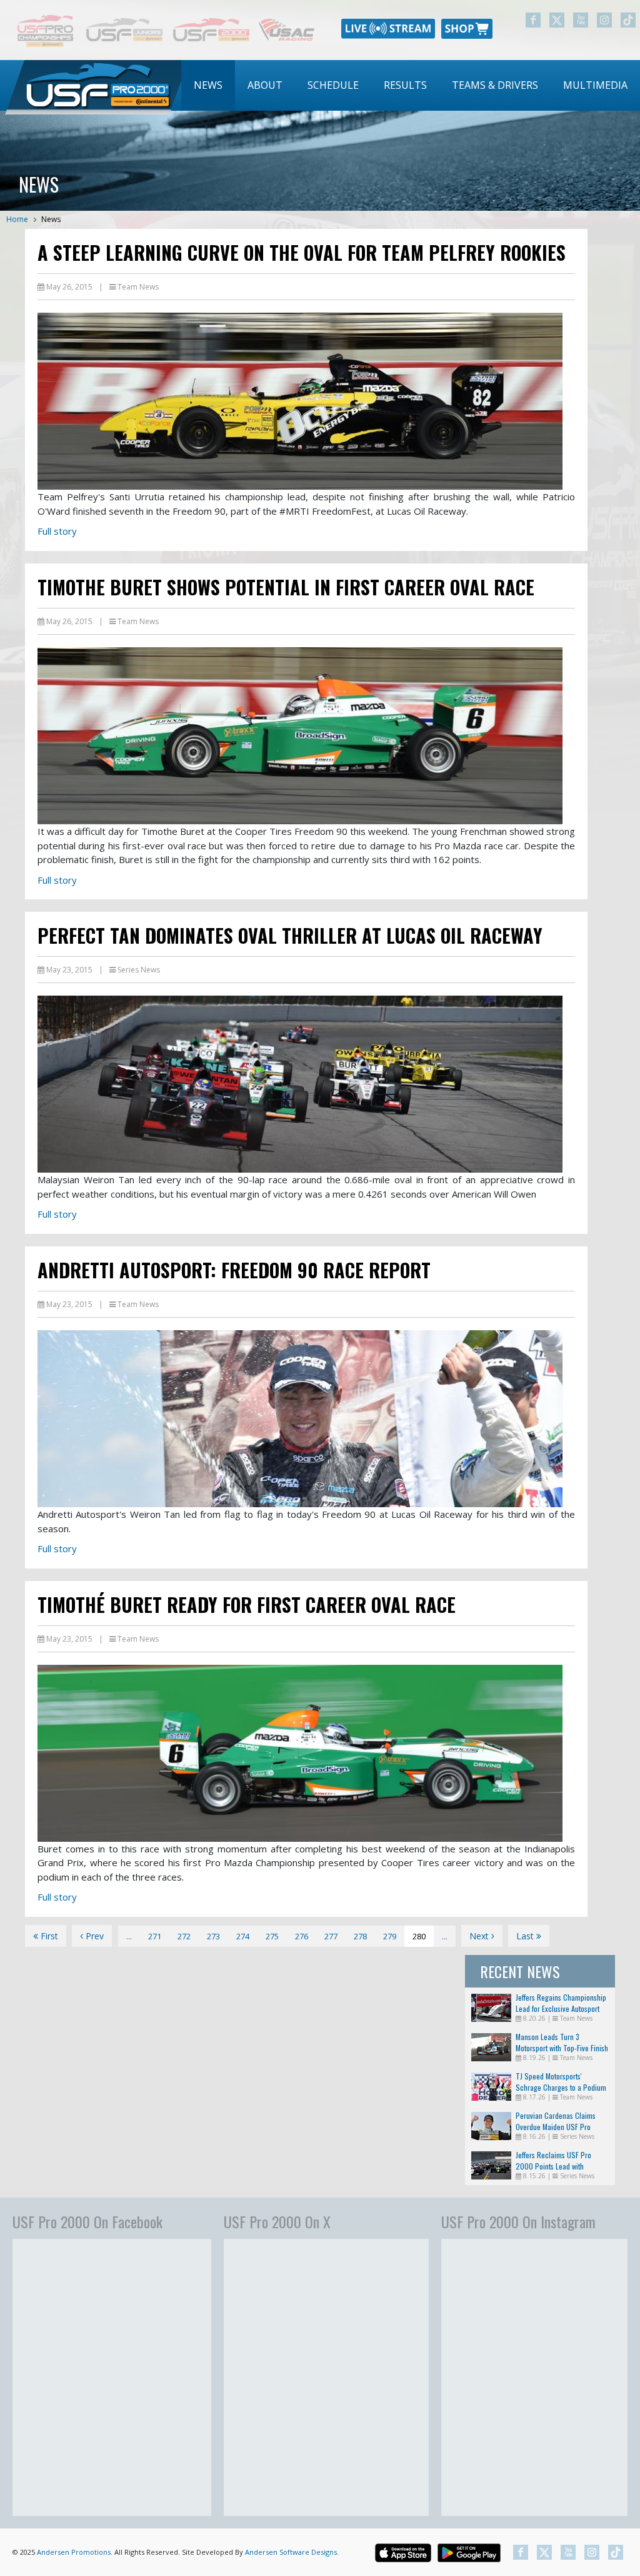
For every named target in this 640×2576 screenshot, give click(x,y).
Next (480, 1936)
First (48, 1936)
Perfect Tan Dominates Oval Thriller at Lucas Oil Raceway (290, 935)
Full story (57, 531)
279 (390, 1936)
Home (17, 219)
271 (155, 1936)
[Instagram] (604, 20)
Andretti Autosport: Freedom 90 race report (234, 1270)
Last (526, 1936)
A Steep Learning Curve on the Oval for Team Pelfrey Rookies (302, 252)
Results (405, 85)
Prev (93, 1936)
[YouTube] (581, 20)
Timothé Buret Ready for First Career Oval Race (247, 1604)
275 (272, 1936)
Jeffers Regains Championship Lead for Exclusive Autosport (561, 2003)
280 (419, 1936)
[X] (557, 20)
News (208, 85)
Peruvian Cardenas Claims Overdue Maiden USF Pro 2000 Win (556, 2127)
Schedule (333, 85)
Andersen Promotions (74, 2552)
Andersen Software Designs (291, 2552)
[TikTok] (628, 20)
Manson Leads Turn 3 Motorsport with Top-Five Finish (562, 2042)
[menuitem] (208, 85)
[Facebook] (533, 20)
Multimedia (595, 85)
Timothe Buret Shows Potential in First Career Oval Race (286, 587)
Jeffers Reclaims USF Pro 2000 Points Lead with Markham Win (553, 2166)
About (265, 85)
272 (184, 1936)
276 (302, 1936)
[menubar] (411, 85)
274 (243, 1936)
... (129, 1936)
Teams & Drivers (495, 85)
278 (360, 1936)
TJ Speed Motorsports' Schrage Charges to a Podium (561, 2082)
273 (213, 1936)
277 (331, 1936)
